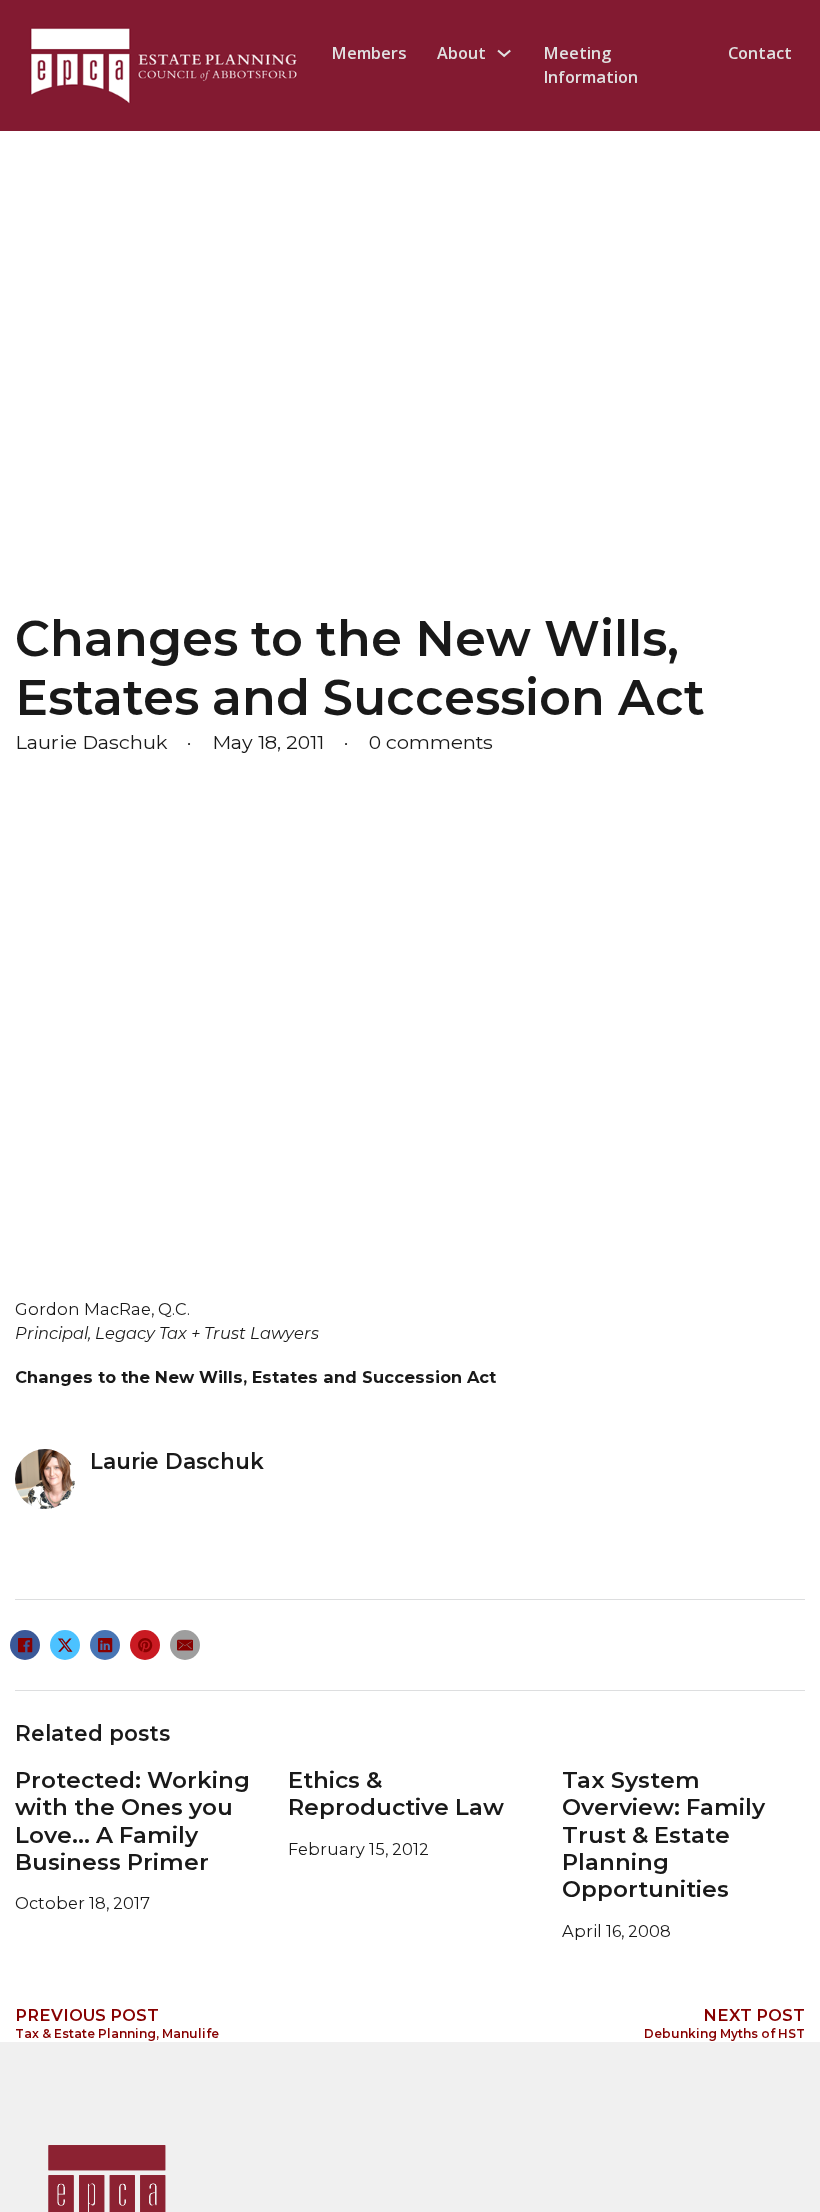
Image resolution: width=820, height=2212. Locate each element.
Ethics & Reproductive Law (396, 1793)
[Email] (185, 1645)
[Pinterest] (145, 1645)
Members (369, 53)
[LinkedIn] (105, 1645)
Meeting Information (590, 65)
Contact (760, 53)
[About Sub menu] (504, 53)
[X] (65, 1645)
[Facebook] (25, 1645)
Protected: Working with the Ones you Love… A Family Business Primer (132, 1821)
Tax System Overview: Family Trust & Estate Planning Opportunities (663, 1834)
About (461, 53)
